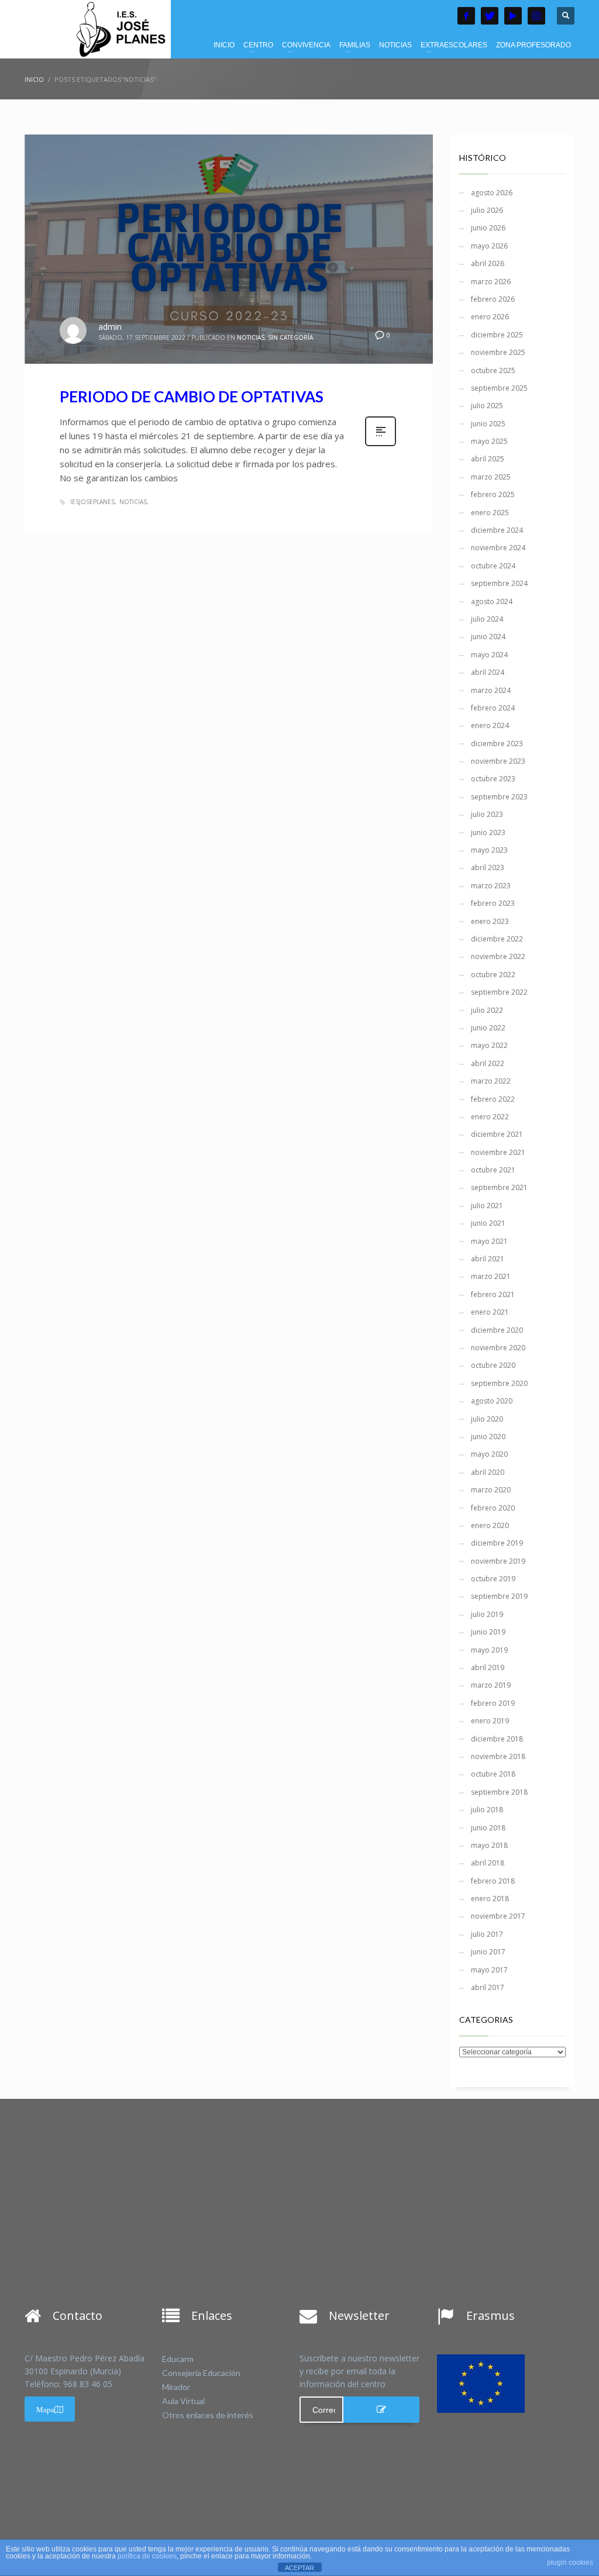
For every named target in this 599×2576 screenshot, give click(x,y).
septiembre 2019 (499, 1596)
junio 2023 (488, 832)
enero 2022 (490, 1117)
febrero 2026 (493, 299)
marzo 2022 (491, 1081)
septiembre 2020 (499, 1383)
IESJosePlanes (92, 502)
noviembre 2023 (498, 761)
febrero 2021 (493, 1294)
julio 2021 (487, 1206)
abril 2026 (488, 263)
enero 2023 (490, 921)
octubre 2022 (493, 975)
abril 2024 (488, 672)
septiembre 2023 (499, 797)
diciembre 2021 (497, 1134)
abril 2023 (488, 868)
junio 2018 (488, 1828)
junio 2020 (488, 1437)
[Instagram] (536, 16)
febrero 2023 (493, 903)
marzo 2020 (491, 1490)
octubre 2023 (493, 779)
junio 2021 (488, 1223)
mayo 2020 (489, 1454)
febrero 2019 (493, 1703)
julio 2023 (487, 814)
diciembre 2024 (497, 530)
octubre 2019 (493, 1579)
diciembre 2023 (497, 744)
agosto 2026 (492, 193)
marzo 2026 (491, 282)
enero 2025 (490, 513)
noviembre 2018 (498, 1756)
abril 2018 (488, 1863)
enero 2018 (490, 1899)
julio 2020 (487, 1419)
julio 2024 (487, 619)
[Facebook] (466, 16)
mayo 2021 (489, 1241)
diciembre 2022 (497, 939)
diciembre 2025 (497, 335)
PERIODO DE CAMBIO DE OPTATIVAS (192, 396)
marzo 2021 (491, 1276)
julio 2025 (487, 406)
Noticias (133, 502)
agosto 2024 (492, 601)
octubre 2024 (493, 566)
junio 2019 (488, 1632)
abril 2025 (488, 459)
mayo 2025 (489, 441)
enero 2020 (490, 1525)
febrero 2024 (493, 708)
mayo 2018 (489, 1845)
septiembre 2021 (499, 1187)
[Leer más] (381, 445)
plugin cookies (570, 2563)
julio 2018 (487, 1810)
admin (110, 327)
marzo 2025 (491, 477)
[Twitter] (490, 16)
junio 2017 (488, 1952)
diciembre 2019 (497, 1543)
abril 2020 (488, 1472)
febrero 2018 (493, 1881)
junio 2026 (488, 228)
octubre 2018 (493, 1774)
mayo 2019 (489, 1650)
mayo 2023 (489, 850)
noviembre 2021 (498, 1152)
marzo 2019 (491, 1685)
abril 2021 (488, 1259)
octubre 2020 (493, 1365)
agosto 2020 (492, 1401)
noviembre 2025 (498, 352)
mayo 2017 (489, 1970)
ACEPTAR (299, 2568)
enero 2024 (490, 725)
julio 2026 (487, 210)
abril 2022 (488, 1063)
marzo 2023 (491, 886)
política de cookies (147, 2556)
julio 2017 (487, 1934)
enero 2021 (490, 1312)
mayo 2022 (489, 1045)
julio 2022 (487, 1010)
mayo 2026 (489, 246)
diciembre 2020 (497, 1330)
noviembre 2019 (498, 1561)
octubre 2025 (493, 370)
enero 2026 (490, 317)
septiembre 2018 (499, 1792)
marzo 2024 (491, 690)
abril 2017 (488, 1987)
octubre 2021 (493, 1170)
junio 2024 (488, 637)
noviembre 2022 (498, 956)
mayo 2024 (489, 655)
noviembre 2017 (498, 1916)
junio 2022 (488, 1028)
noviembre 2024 (498, 548)
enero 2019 (490, 1721)
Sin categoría (290, 337)
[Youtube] (513, 16)
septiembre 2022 (499, 992)
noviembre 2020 (498, 1348)
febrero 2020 (493, 1508)
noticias (251, 337)
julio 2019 (487, 1614)
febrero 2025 (493, 494)
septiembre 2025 (499, 388)
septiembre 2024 (499, 583)
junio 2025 (488, 424)
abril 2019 (488, 1668)
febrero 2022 (493, 1099)
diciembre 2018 (497, 1739)
